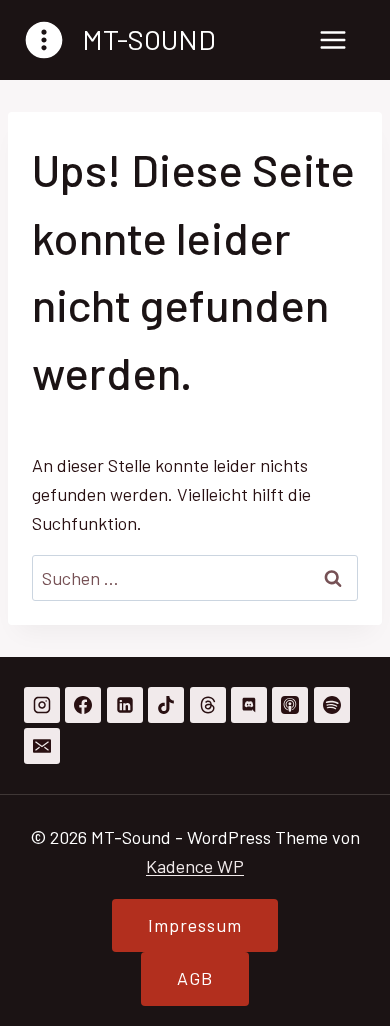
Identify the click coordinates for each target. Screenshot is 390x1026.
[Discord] (249, 705)
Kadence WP (195, 866)
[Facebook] (83, 705)
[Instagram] (42, 705)
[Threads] (208, 705)
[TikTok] (166, 705)
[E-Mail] (42, 746)
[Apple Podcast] (290, 705)
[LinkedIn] (125, 705)
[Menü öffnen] (332, 39)
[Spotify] (332, 705)
